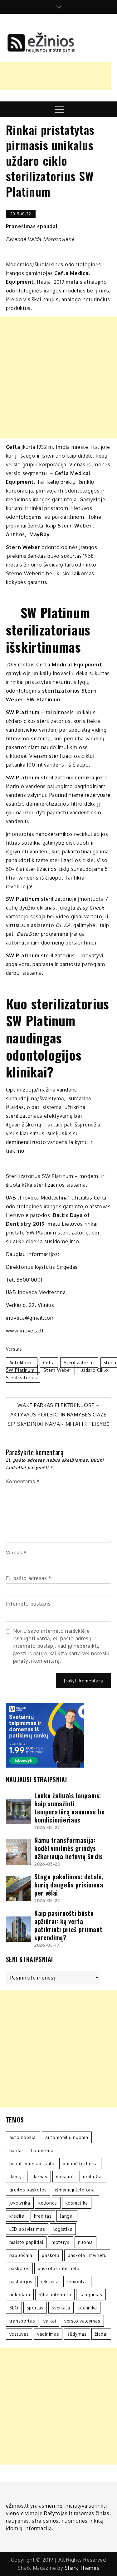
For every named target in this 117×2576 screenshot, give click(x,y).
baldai (16, 2150)
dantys (17, 2177)
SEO (14, 2308)
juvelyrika (20, 2203)
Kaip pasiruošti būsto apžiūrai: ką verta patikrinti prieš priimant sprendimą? (68, 1925)
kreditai (18, 2216)
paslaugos (21, 2282)
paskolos (19, 2268)
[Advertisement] (58, 378)
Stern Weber (57, 1370)
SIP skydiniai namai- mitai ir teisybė (58, 1424)
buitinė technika (80, 2164)
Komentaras (23, 1481)
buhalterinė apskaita (32, 2164)
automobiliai (23, 2137)
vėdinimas (48, 2334)
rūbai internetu (55, 2295)
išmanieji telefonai (76, 2190)
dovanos (65, 2177)
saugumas (91, 2295)
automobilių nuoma (67, 2137)
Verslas (14, 1349)
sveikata (61, 2308)
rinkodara (20, 2295)
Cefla (49, 1363)
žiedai (101, 2334)
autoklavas (22, 1363)
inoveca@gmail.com (30, 1318)
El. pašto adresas (29, 1578)
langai (67, 2216)
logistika (63, 2229)
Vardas (16, 1553)
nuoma (86, 2242)
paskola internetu (87, 2255)
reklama (50, 2282)
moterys (61, 2242)
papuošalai (22, 2255)
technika (88, 2308)
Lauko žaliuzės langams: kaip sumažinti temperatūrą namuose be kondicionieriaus (69, 1808)
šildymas (77, 2334)
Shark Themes (82, 2568)
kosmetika (77, 2203)
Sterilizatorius (79, 1363)
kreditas (43, 2216)
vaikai (50, 2321)
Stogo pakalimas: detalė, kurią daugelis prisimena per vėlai (69, 1885)
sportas (35, 2308)
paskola (51, 2255)
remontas (77, 2282)
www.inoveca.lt (25, 1331)
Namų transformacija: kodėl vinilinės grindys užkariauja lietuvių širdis (69, 1848)
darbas (40, 2177)
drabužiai (93, 2177)
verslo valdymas (82, 2321)
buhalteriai (43, 2150)
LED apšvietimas (27, 2229)
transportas (22, 2321)
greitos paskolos (28, 2190)
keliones (48, 2203)
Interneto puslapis (28, 1604)
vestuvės (19, 2334)
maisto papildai (26, 2242)
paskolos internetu (59, 2268)
